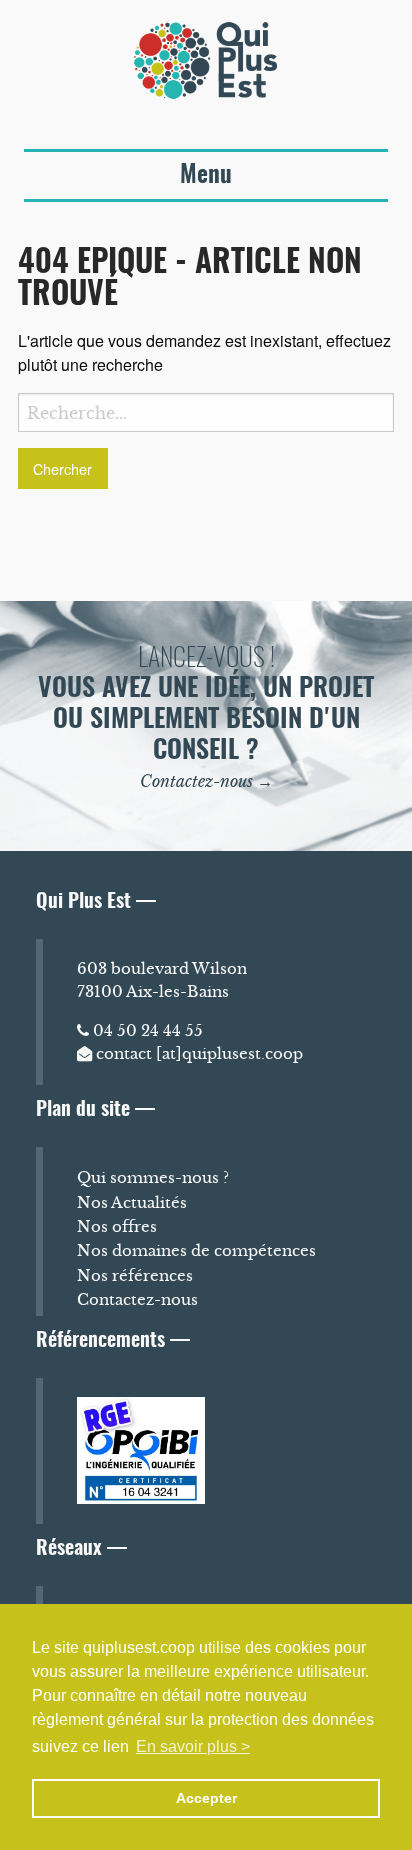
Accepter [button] (206, 1798)
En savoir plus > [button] (193, 1746)
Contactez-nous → (206, 781)
